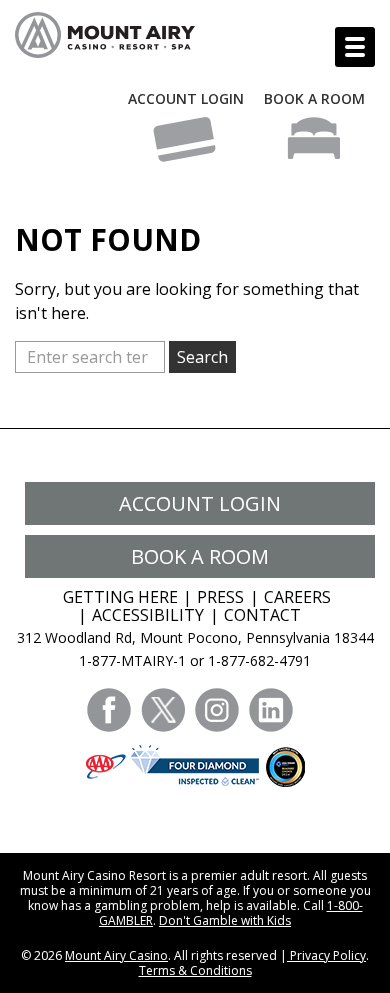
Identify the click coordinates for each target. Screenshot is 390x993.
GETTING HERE (120, 597)
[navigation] (355, 47)
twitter (163, 710)
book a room (200, 556)
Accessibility (148, 615)
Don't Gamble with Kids (225, 920)
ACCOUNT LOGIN (186, 98)
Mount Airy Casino (116, 955)
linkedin (271, 710)
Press (220, 597)
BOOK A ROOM (314, 98)
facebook (109, 710)
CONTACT (262, 615)
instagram (217, 710)
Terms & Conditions (195, 970)
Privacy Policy (326, 955)
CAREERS (297, 597)
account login (200, 503)
